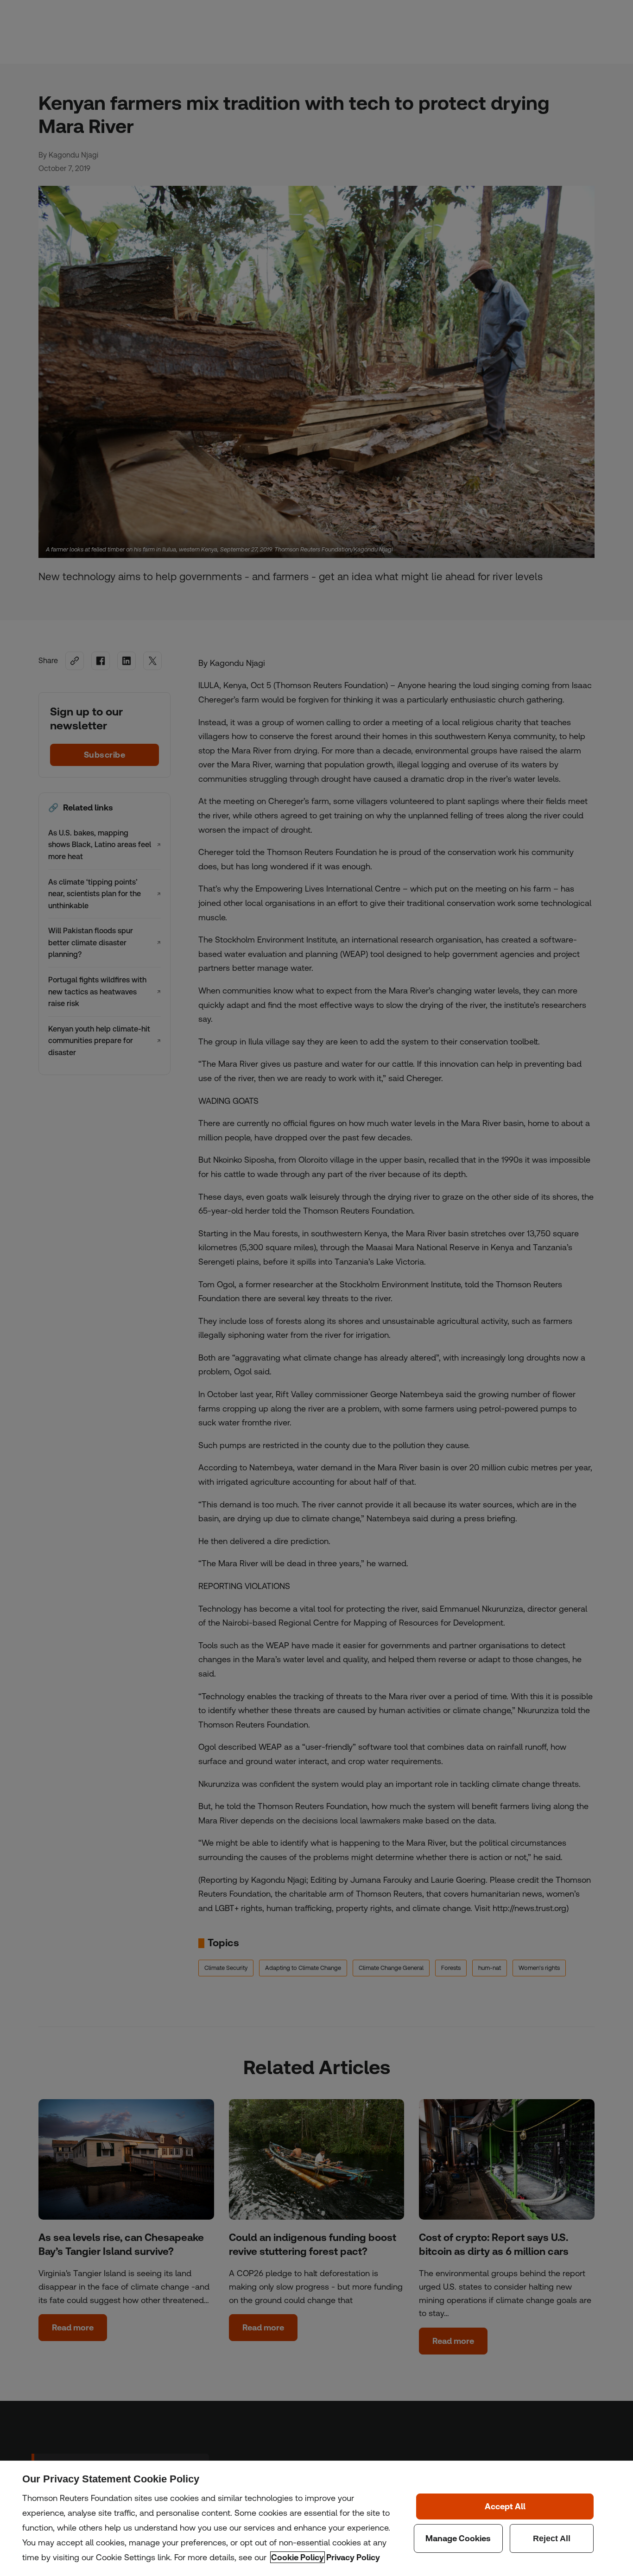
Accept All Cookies (505, 2506)
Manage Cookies (458, 2538)
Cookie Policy (298, 2557)
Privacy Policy (353, 2557)
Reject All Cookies (552, 2538)
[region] (316, 2518)
